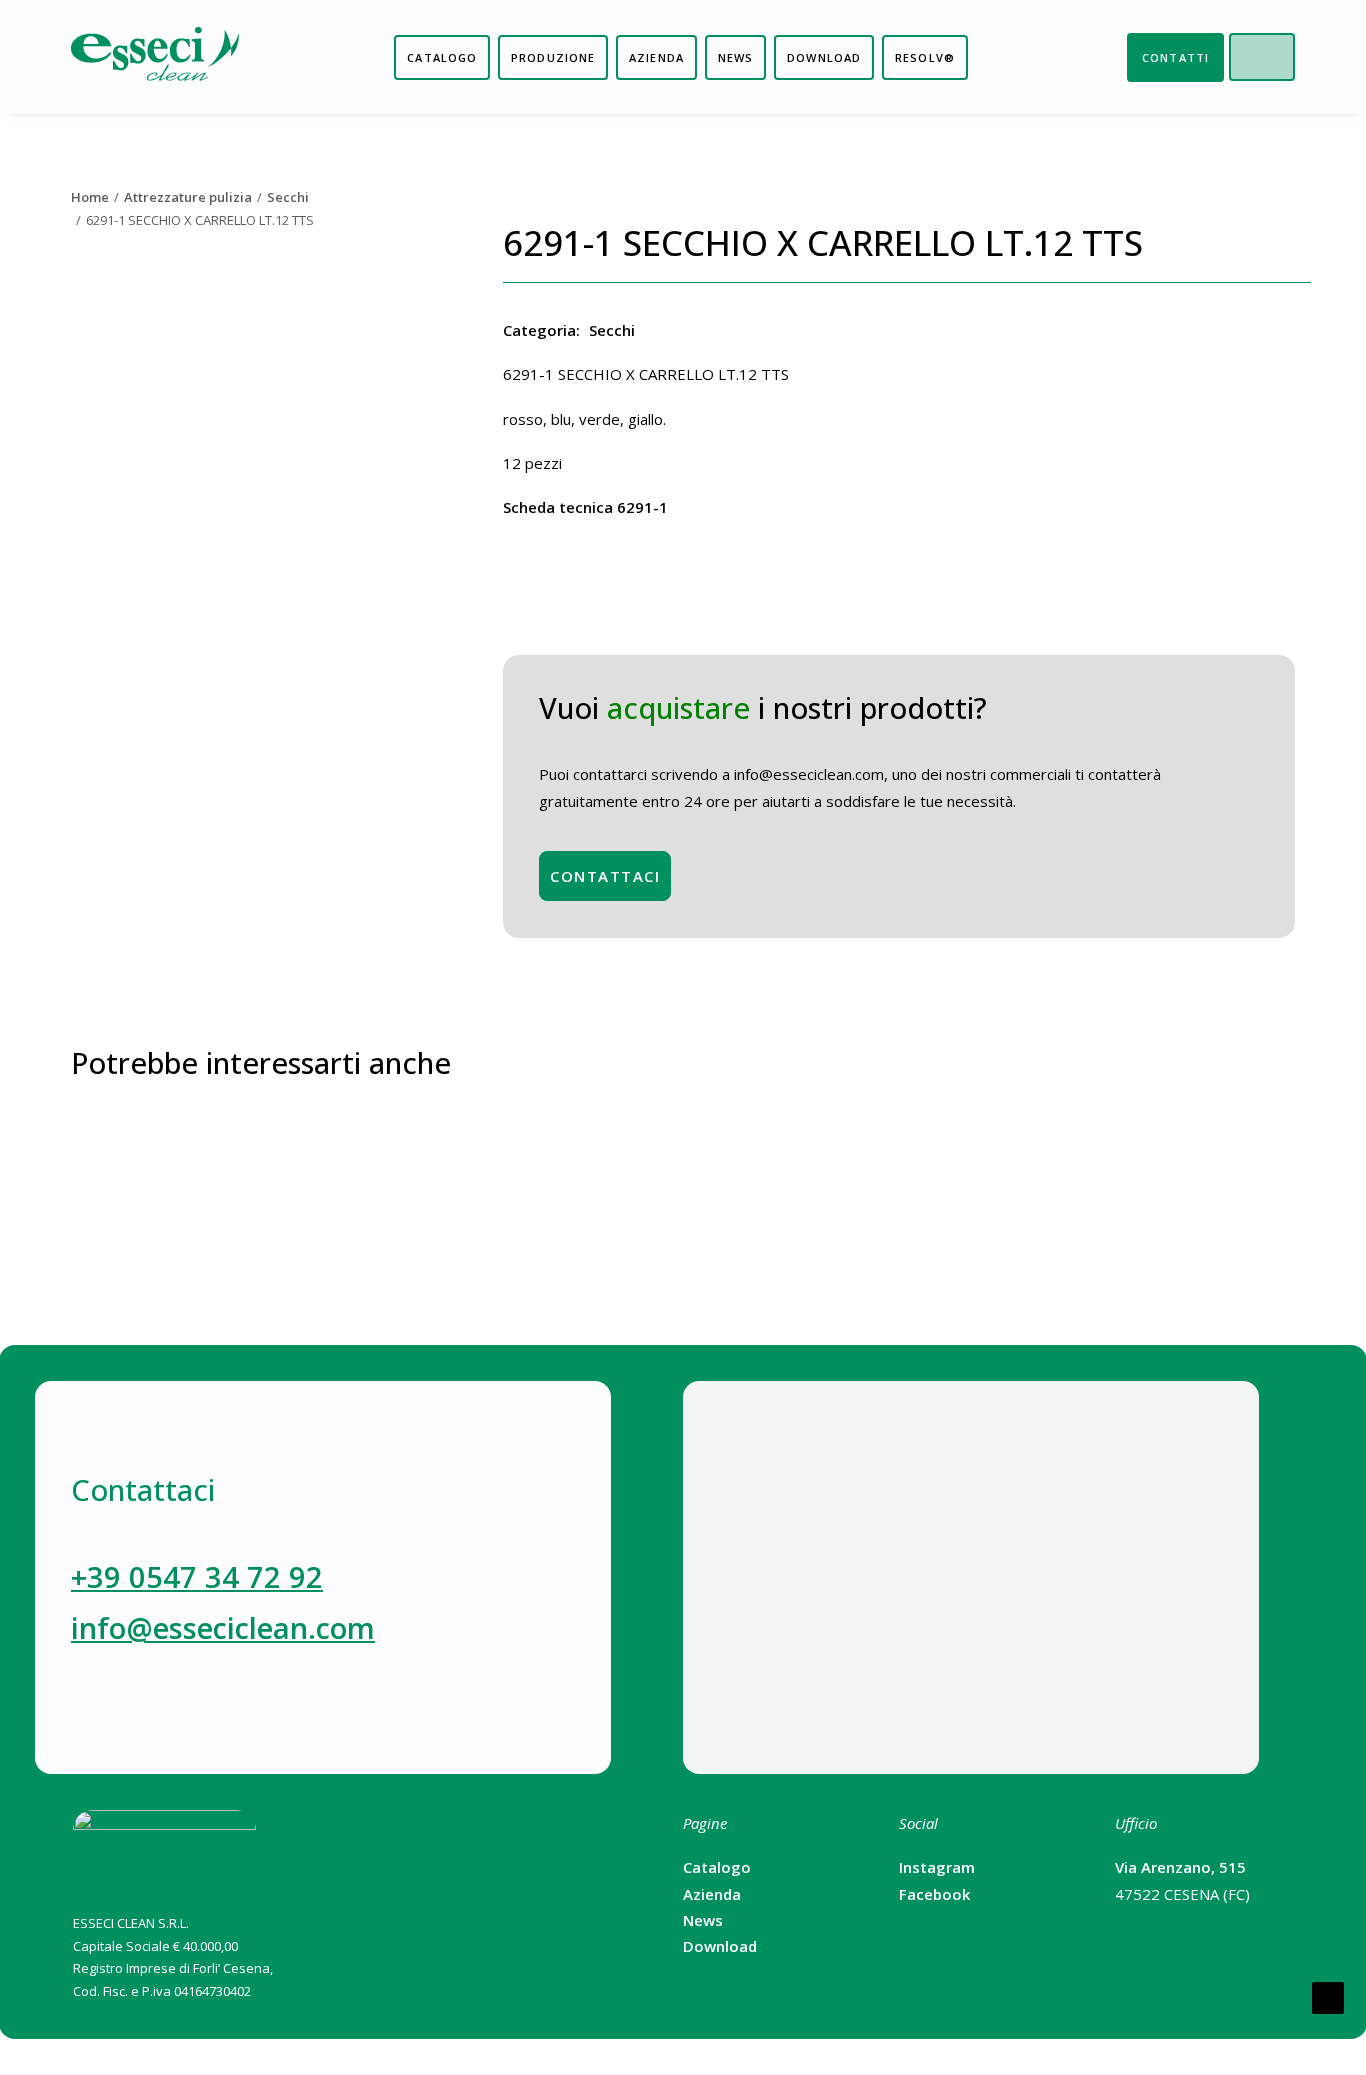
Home (90, 197)
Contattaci (605, 876)
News (703, 1920)
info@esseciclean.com (223, 1627)
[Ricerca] (1277, 57)
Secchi (288, 197)
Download (720, 1946)
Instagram (937, 1867)
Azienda (712, 1894)
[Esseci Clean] (155, 57)
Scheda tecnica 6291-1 (585, 507)
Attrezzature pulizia (188, 197)
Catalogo (717, 1867)
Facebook (934, 1894)
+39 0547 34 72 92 (197, 1576)
